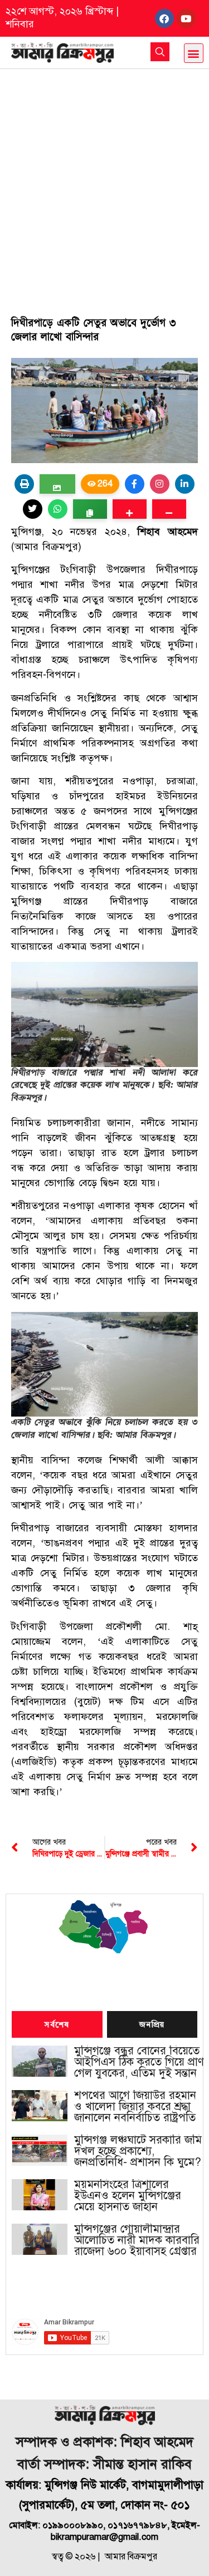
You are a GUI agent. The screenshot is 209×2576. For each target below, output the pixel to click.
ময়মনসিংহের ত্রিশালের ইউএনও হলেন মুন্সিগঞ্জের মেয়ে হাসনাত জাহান (128, 2196)
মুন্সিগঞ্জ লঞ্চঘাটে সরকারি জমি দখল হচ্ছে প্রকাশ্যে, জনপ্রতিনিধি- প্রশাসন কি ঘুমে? (138, 2151)
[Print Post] (24, 484)
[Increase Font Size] (130, 509)
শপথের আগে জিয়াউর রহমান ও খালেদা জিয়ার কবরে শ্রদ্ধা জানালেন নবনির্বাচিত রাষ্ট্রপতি (135, 2107)
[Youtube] (186, 18)
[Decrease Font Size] (169, 509)
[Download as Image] (57, 484)
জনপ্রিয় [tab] (152, 2025)
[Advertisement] (104, 179)
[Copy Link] (90, 509)
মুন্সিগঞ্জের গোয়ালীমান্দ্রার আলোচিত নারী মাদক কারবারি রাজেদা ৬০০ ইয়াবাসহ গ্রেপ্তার (137, 2240)
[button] (194, 53)
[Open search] (160, 52)
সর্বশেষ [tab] (57, 2025)
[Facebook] (164, 18)
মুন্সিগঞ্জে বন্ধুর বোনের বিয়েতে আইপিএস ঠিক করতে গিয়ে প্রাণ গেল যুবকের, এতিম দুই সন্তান (139, 2062)
